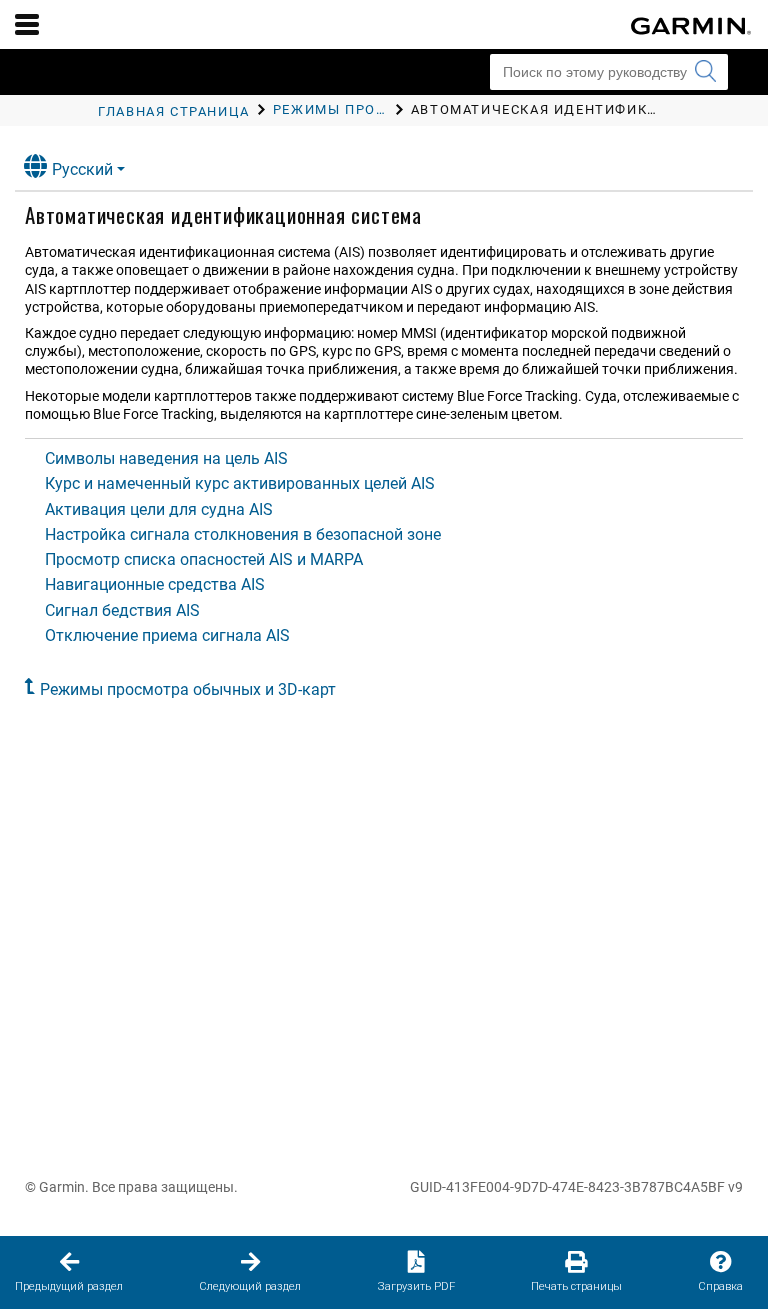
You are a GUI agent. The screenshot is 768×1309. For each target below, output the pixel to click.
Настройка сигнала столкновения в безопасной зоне (243, 534)
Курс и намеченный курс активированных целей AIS (240, 483)
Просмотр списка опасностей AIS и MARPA (204, 559)
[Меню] (27, 24)
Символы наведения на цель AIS (166, 458)
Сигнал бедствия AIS (122, 610)
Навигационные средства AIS (155, 584)
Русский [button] (82, 169)
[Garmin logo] (691, 26)
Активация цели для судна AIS (159, 509)
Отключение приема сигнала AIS (167, 635)
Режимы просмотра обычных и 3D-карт (188, 689)
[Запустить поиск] (705, 72)
